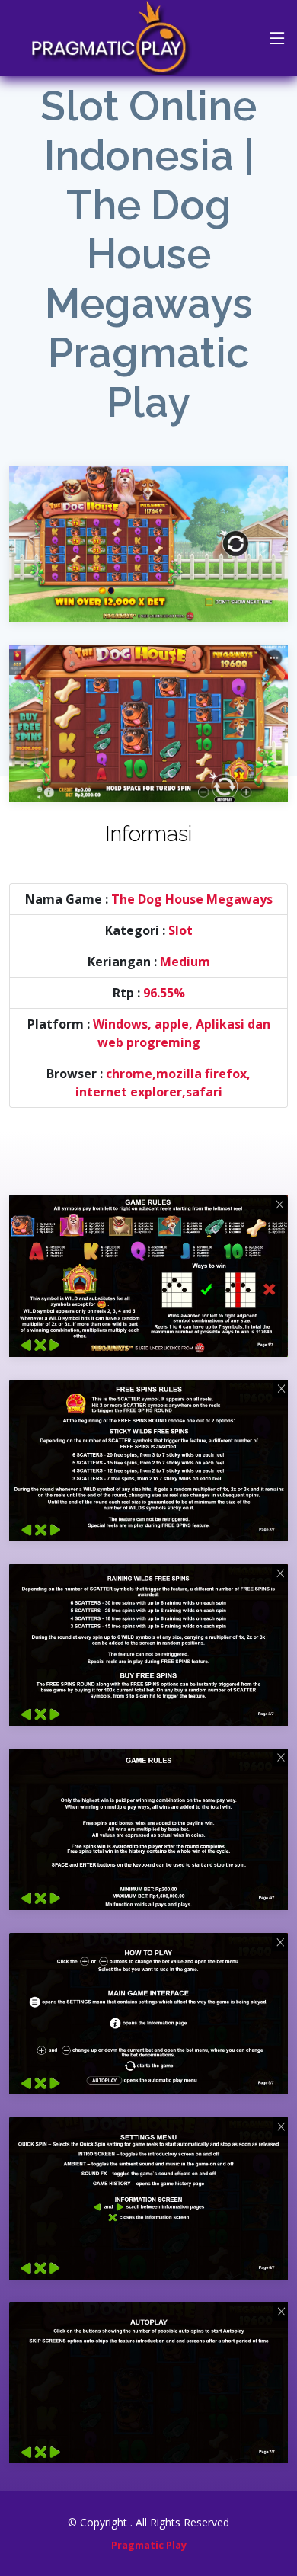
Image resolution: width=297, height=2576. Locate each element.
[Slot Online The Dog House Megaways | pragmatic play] (148, 533)
